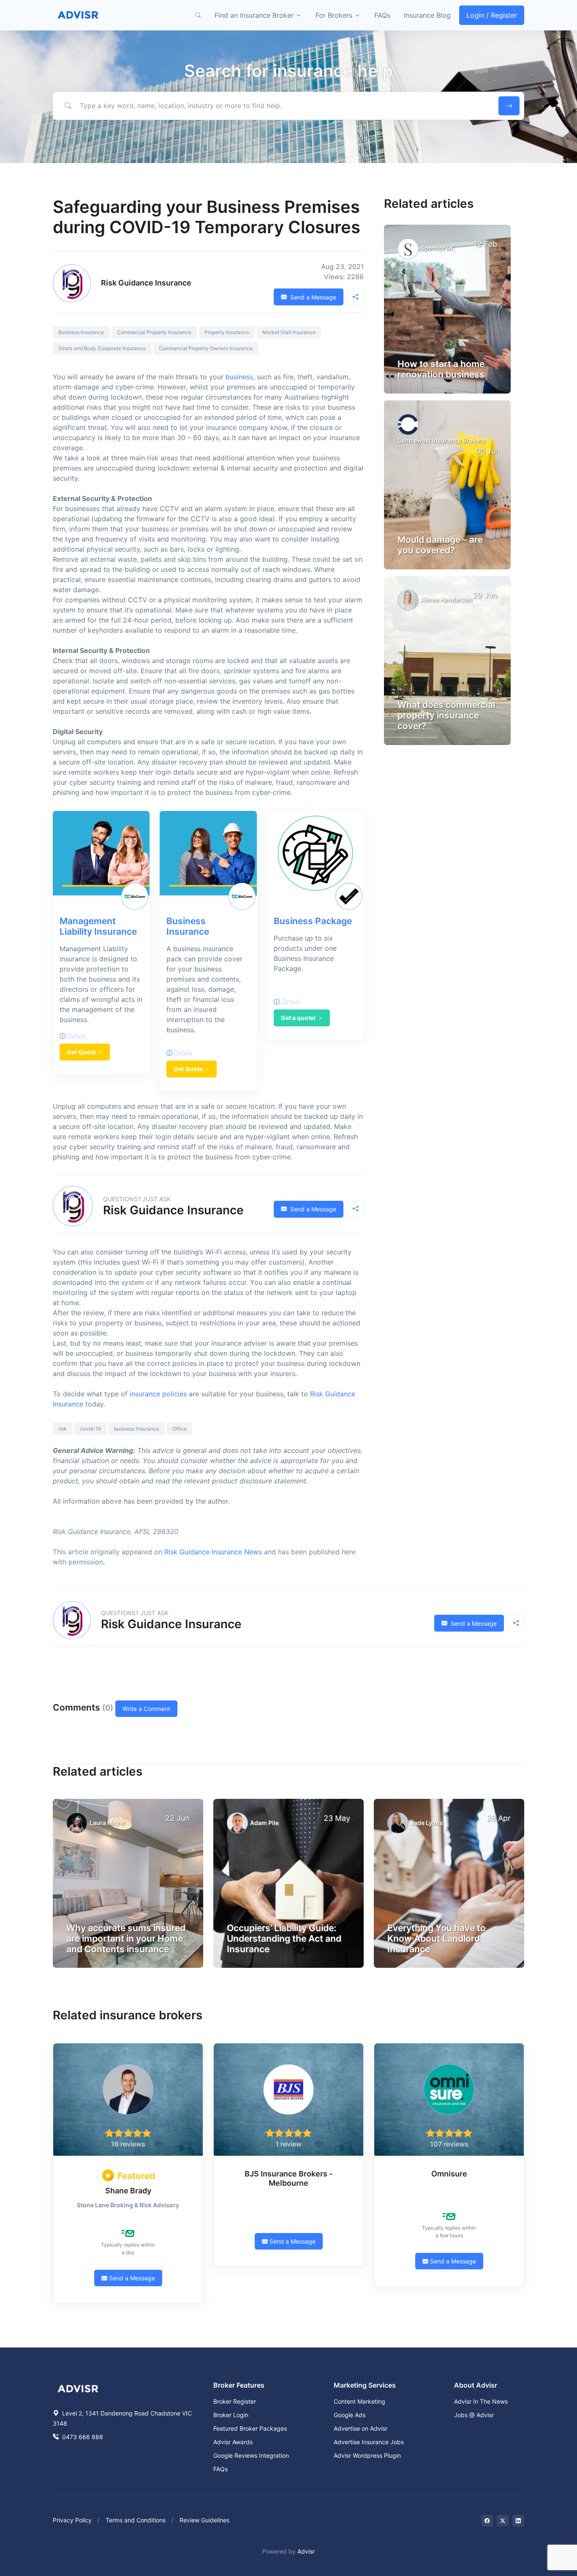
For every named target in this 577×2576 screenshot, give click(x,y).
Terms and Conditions (136, 2520)
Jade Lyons (427, 1823)
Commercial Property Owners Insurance (206, 348)
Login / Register (492, 15)
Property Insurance (227, 332)
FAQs (382, 15)
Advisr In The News (481, 2401)
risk (63, 1429)
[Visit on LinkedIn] (518, 2521)
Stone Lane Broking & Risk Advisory (128, 2205)
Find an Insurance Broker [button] (254, 15)
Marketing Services (365, 2385)
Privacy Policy (72, 2520)
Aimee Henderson (446, 600)
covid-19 (90, 1429)
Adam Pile (264, 1823)
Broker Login (231, 2415)
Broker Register (235, 2401)
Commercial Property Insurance (154, 332)
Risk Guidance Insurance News (213, 1552)
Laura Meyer (108, 1823)
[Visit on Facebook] (487, 2521)
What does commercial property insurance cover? (446, 715)
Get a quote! (298, 1018)
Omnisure (449, 2174)
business (239, 377)
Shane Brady (128, 2191)
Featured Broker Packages (250, 2428)
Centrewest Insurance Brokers (441, 440)
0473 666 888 (82, 2437)
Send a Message (312, 297)
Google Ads (350, 2415)
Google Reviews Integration (251, 2455)
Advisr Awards (233, 2442)
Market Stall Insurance (289, 332)
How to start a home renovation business (441, 369)
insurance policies (158, 1394)
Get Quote (81, 1052)
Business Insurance (81, 332)
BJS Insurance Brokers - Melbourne (288, 2178)
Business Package (313, 921)
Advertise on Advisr (361, 2428)
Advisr (306, 2551)
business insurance (137, 1429)
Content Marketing (359, 2401)
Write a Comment (146, 1709)
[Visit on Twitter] (503, 2521)
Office (180, 1429)
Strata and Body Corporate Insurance (102, 348)
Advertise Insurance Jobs (369, 2442)
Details (76, 1036)
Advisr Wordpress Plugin (367, 2455)
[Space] (78, 2388)
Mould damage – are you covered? (440, 545)
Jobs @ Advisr (474, 2415)
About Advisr (476, 2385)
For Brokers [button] (334, 15)
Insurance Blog (427, 15)
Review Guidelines (204, 2520)
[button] (198, 15)
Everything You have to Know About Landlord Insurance (437, 1938)
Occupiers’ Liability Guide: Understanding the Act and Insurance (284, 1938)
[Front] (78, 15)
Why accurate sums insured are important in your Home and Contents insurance (126, 1938)
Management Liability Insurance (98, 926)
